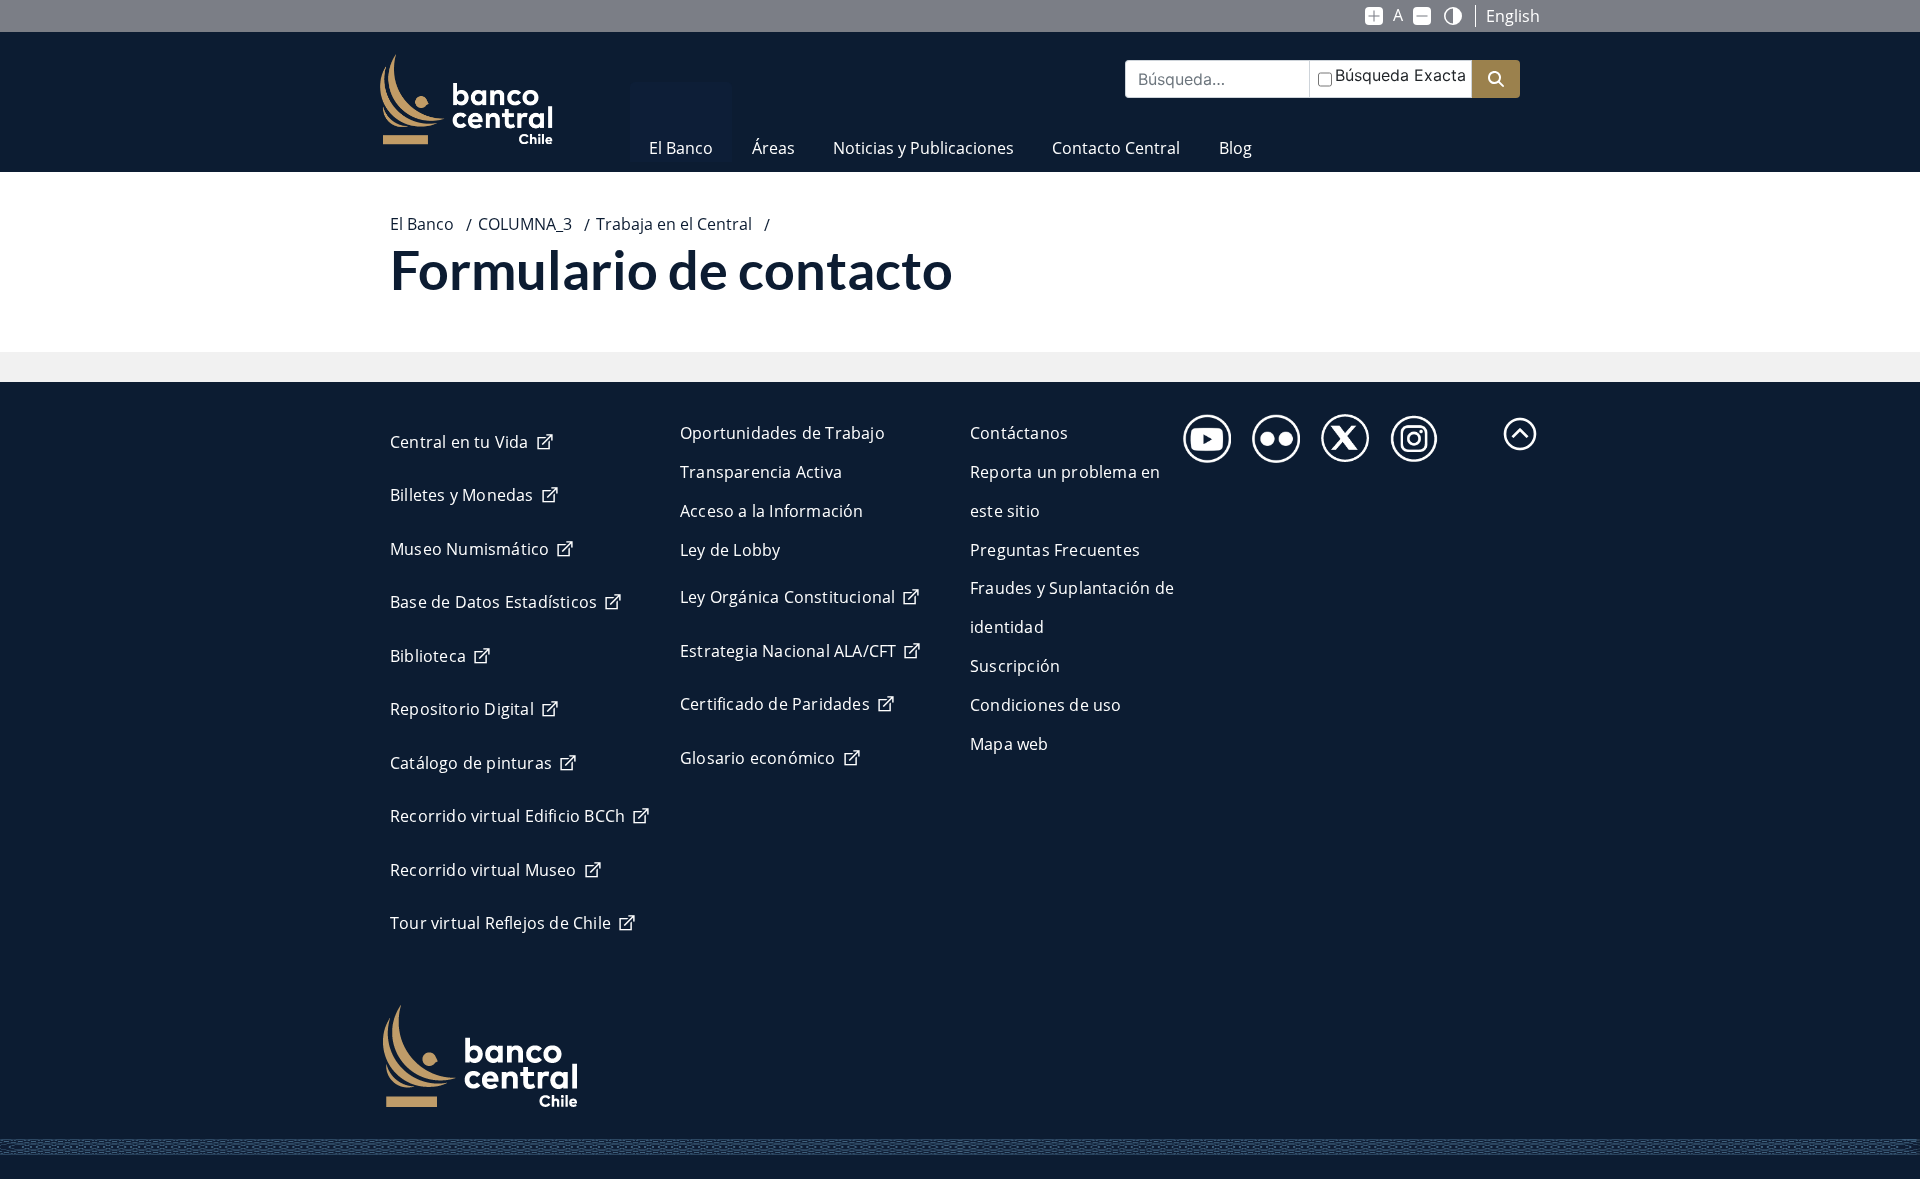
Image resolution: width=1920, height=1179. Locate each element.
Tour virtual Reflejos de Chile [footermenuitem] (500, 923)
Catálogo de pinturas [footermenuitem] (471, 763)
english (1513, 16)
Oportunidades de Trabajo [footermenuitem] (782, 433)
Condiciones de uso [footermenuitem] (1046, 705)
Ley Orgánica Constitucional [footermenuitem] (787, 597)
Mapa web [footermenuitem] (1009, 744)
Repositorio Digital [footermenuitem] (462, 709)
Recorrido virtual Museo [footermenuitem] (483, 870)
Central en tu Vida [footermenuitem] (459, 442)
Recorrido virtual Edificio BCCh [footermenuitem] (507, 816)
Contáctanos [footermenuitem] (1019, 433)
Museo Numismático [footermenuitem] (469, 549)
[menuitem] (681, 135)
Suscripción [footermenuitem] (1015, 666)
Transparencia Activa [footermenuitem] (761, 472)
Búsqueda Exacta (1400, 75)
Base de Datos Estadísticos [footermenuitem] (493, 602)
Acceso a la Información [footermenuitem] (772, 511)
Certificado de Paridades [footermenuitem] (775, 704)
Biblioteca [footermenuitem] (428, 656)
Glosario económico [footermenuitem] (758, 758)
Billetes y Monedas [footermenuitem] (462, 495)
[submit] (1496, 79)
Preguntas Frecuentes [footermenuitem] (1055, 550)
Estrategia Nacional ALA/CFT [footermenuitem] (788, 651)
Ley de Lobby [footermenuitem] (730, 550)
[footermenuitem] (1201, 432)
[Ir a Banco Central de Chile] (466, 100)
